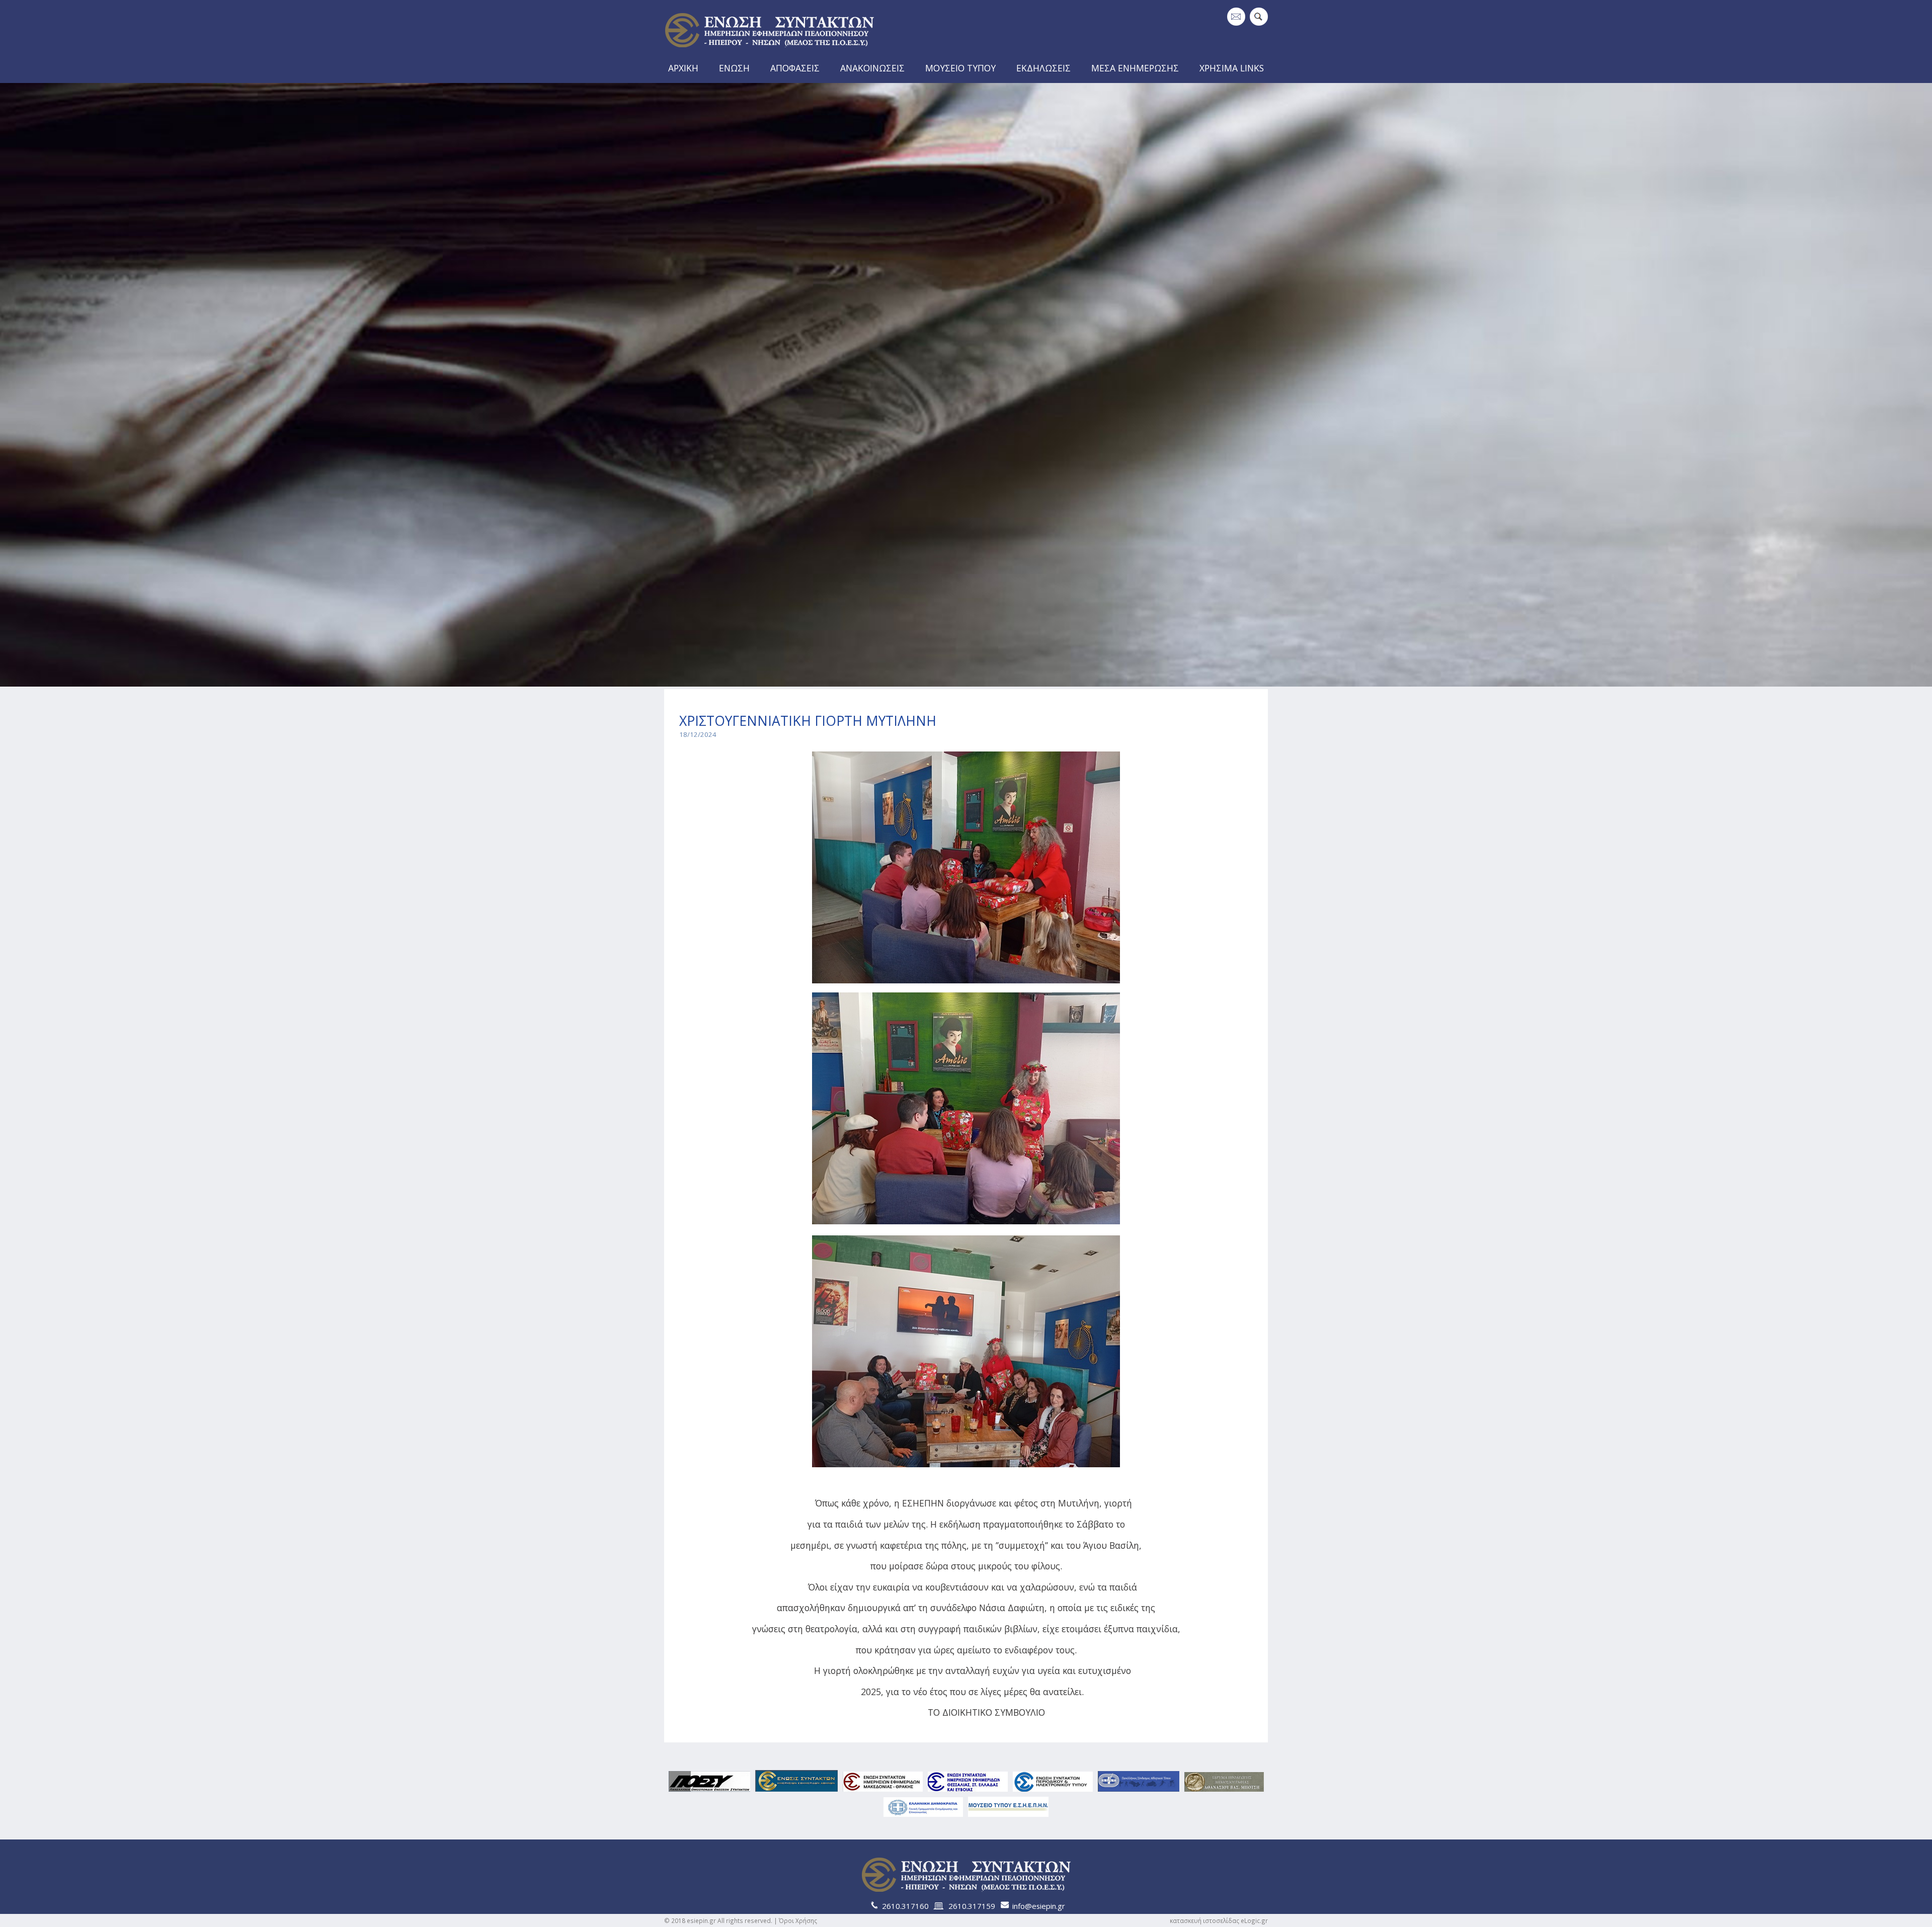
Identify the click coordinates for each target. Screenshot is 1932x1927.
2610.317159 (972, 1906)
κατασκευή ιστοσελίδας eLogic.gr (1219, 1920)
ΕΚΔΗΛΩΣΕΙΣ (1043, 68)
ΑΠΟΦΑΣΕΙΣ (795, 68)
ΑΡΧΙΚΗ (683, 68)
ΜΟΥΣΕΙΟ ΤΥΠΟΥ (960, 68)
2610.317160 (905, 1906)
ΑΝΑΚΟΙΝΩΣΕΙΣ (872, 68)
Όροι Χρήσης (798, 1920)
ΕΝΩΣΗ (734, 68)
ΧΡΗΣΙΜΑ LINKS (1232, 68)
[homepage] (769, 51)
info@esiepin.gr (1039, 1906)
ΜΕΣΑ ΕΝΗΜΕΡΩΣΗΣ (1135, 68)
